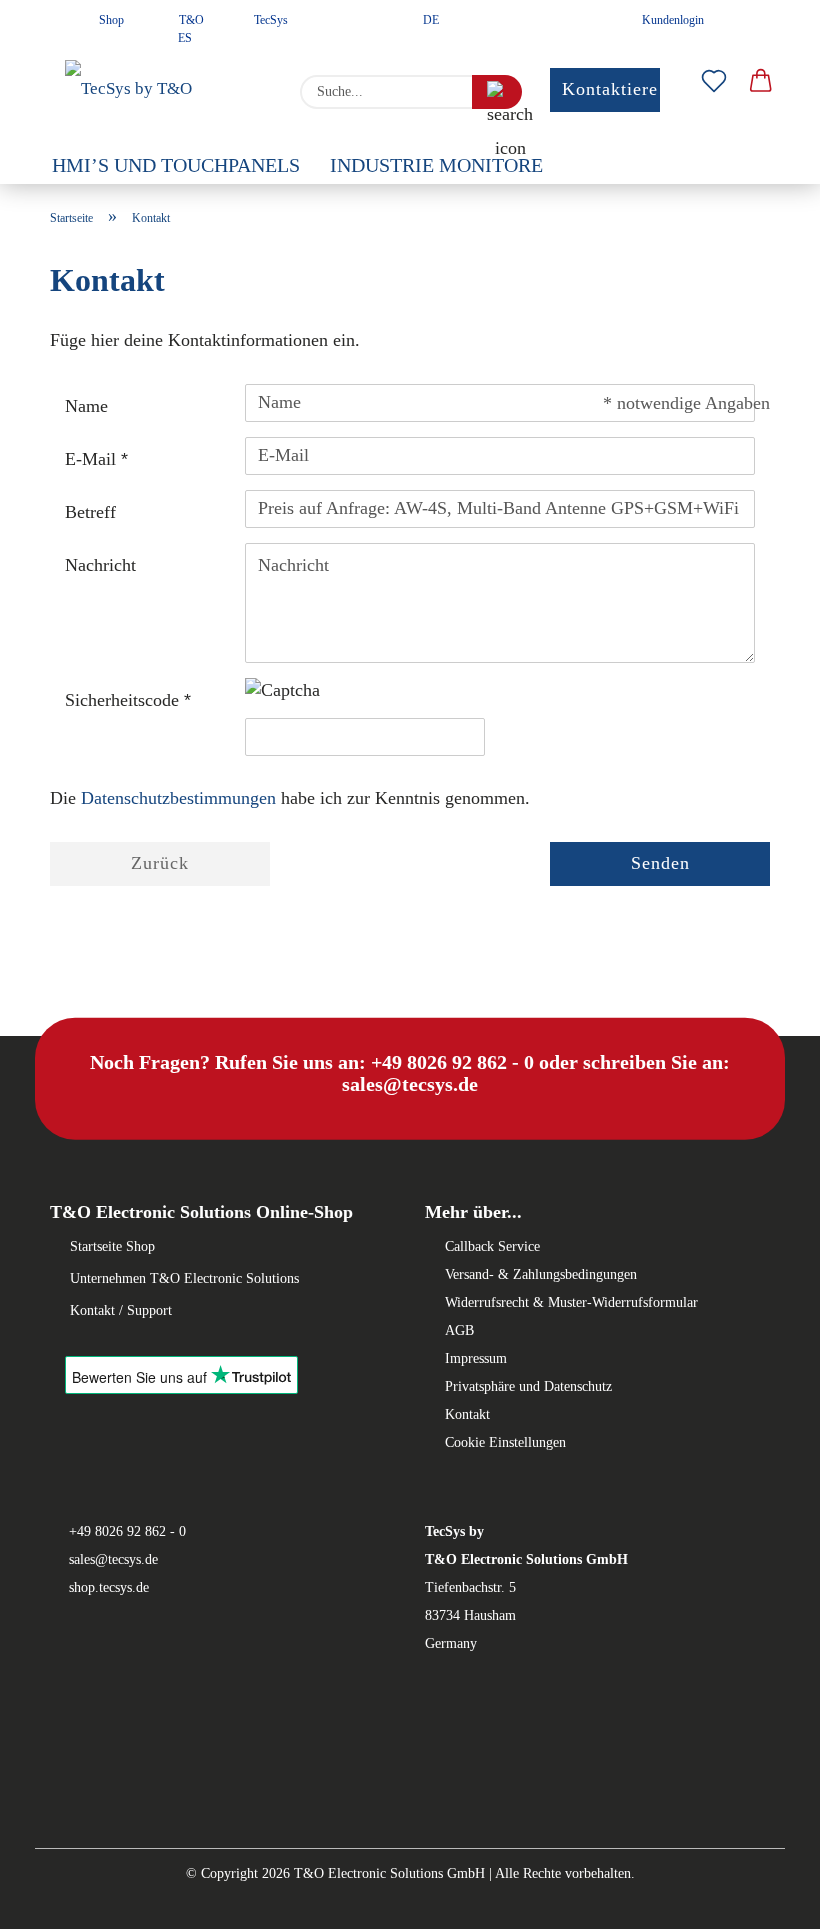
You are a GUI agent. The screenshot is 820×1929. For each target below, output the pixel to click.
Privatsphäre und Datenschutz (528, 1386)
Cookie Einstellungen (505, 1442)
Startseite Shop (112, 1246)
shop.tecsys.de (109, 1587)
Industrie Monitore (436, 165)
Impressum (476, 1358)
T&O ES (190, 26)
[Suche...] (497, 92)
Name (86, 406)
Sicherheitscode (124, 700)
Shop (110, 20)
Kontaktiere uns (627, 89)
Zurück (160, 863)
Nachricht (100, 565)
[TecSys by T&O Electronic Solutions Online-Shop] (160, 92)
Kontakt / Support (121, 1310)
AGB (459, 1330)
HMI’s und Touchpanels (176, 165)
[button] (762, 82)
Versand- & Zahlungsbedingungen (541, 1274)
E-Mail (93, 459)
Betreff (90, 512)
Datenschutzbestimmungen (178, 798)
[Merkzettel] (714, 82)
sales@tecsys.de (113, 1559)
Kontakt (467, 1414)
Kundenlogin (670, 20)
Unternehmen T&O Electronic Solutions (184, 1278)
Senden (660, 863)
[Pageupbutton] (55, 1899)
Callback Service (492, 1246)
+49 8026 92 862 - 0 (127, 1531)
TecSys (269, 20)
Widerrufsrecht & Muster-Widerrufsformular (571, 1302)
